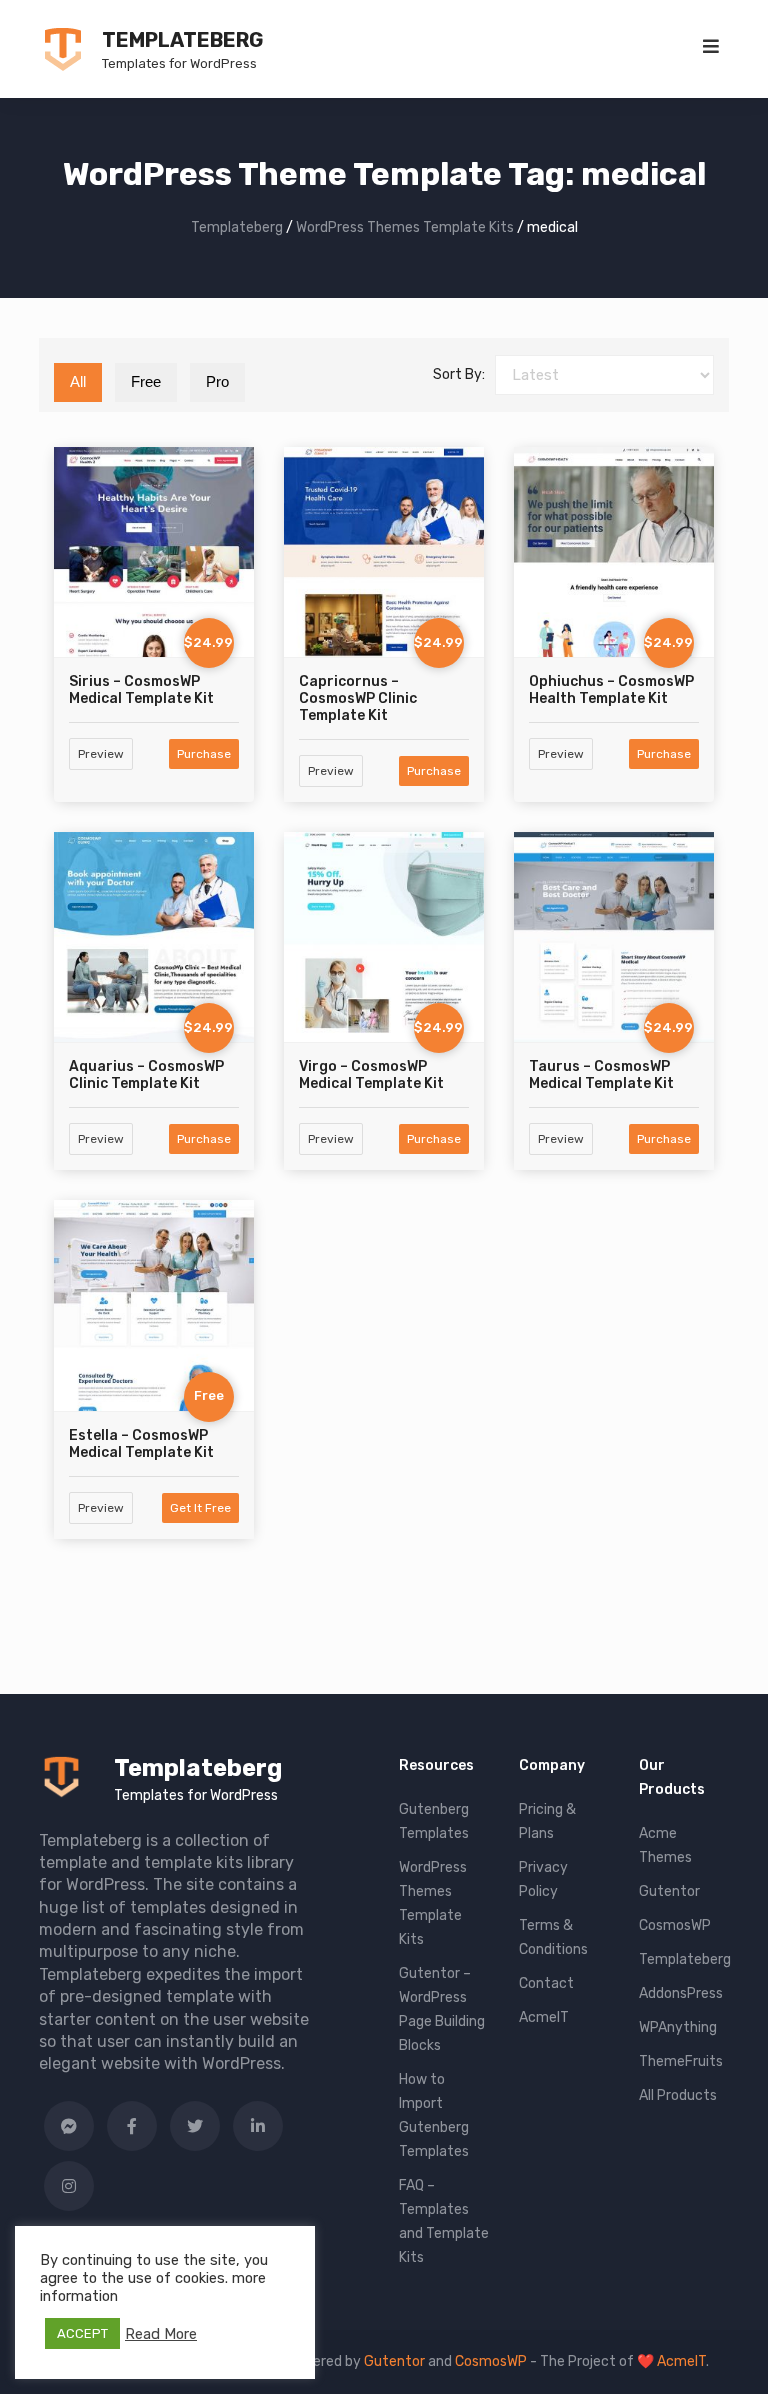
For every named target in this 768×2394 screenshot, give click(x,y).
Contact (546, 1983)
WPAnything (678, 2027)
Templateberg (182, 40)
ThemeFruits (681, 2061)
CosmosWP (675, 1925)
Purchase (204, 754)
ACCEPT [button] (82, 2333)
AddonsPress (681, 1993)
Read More (161, 2334)
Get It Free (200, 1508)
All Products (678, 2095)
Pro (217, 381)
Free (146, 381)
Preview (101, 754)
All (78, 381)
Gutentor (669, 1891)
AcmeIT (544, 2017)
